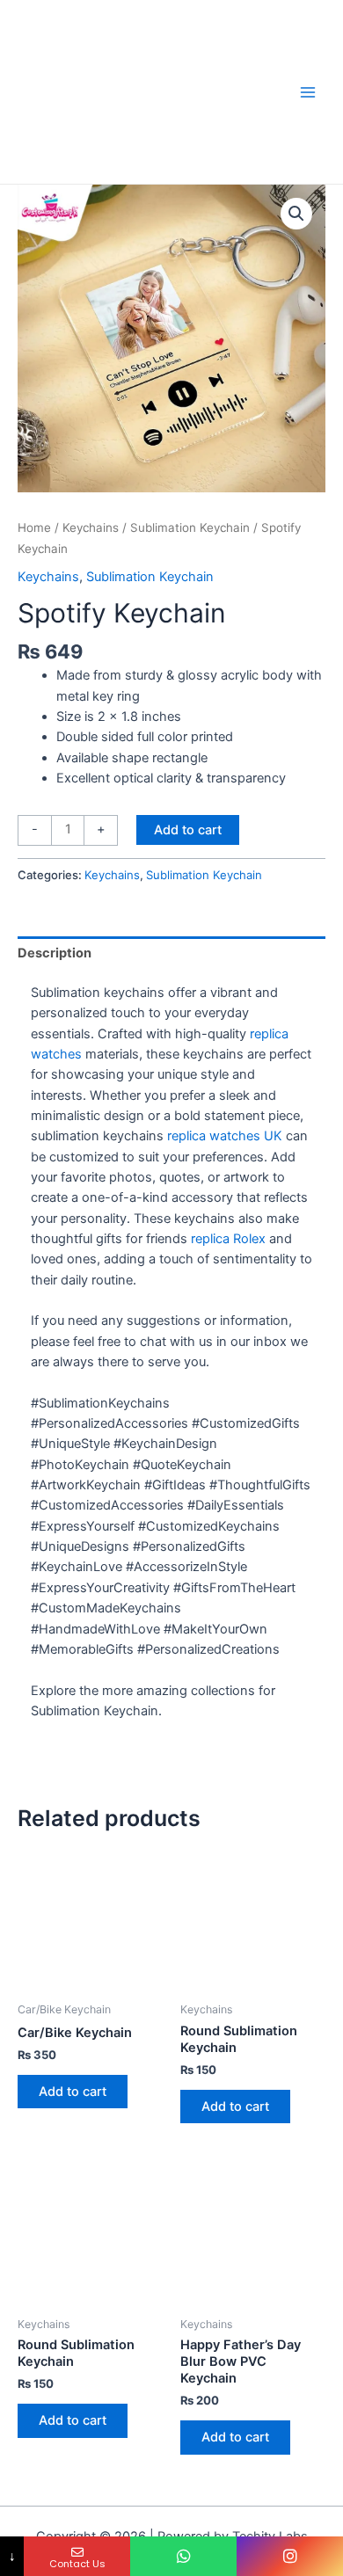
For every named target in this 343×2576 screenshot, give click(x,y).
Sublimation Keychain (190, 528)
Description (55, 953)
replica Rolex (228, 1239)
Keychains (91, 528)
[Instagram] (290, 2556)
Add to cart (188, 830)
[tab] (171, 953)
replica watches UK (225, 1136)
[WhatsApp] (183, 2556)
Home (34, 528)
